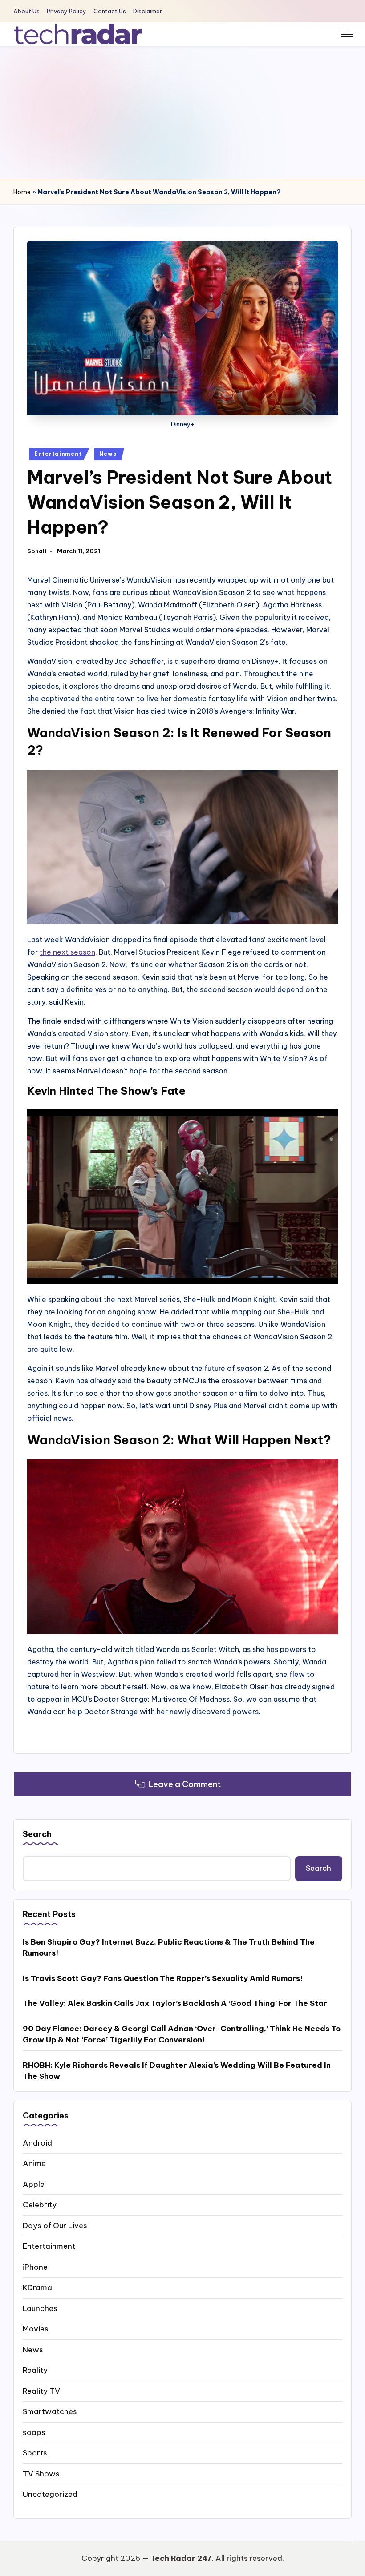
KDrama (37, 2287)
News (108, 454)
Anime (34, 2163)
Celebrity (40, 2205)
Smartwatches (50, 2411)
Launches (40, 2308)
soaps (34, 2432)
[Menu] (346, 34)
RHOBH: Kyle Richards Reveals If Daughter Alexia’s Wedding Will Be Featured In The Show (177, 2071)
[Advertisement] (182, 113)
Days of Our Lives (55, 2226)
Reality (35, 2370)
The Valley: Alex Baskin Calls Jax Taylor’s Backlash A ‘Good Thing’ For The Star (175, 2003)
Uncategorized (50, 2494)
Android (37, 2143)
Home (22, 192)
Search (37, 1834)
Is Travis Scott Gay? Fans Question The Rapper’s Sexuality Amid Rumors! (163, 1978)
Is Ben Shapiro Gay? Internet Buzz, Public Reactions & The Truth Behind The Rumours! (169, 1948)
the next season (67, 952)
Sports (35, 2453)
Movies (36, 2329)
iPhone (35, 2267)
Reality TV (41, 2391)
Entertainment (58, 454)
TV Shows (41, 2474)
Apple (34, 2184)
